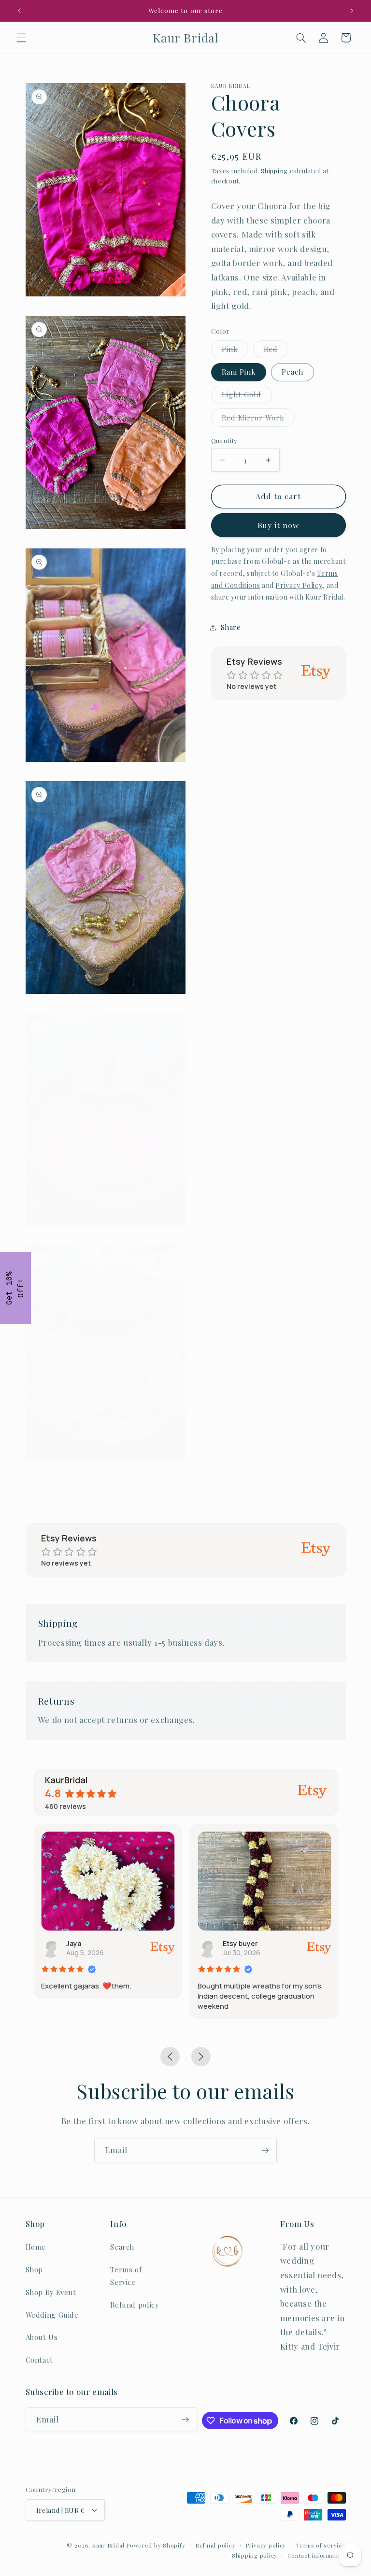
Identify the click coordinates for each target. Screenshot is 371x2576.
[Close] (311, 1200)
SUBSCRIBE (253, 1333)
